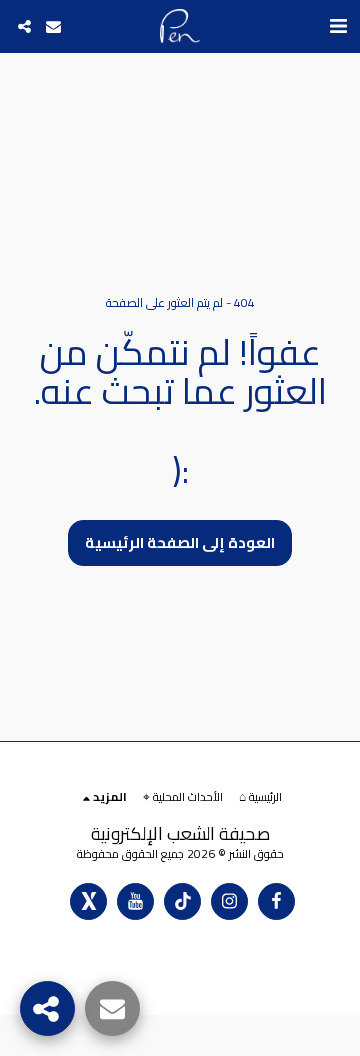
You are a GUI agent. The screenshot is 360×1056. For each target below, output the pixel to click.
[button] (338, 25)
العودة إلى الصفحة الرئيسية (180, 542)
